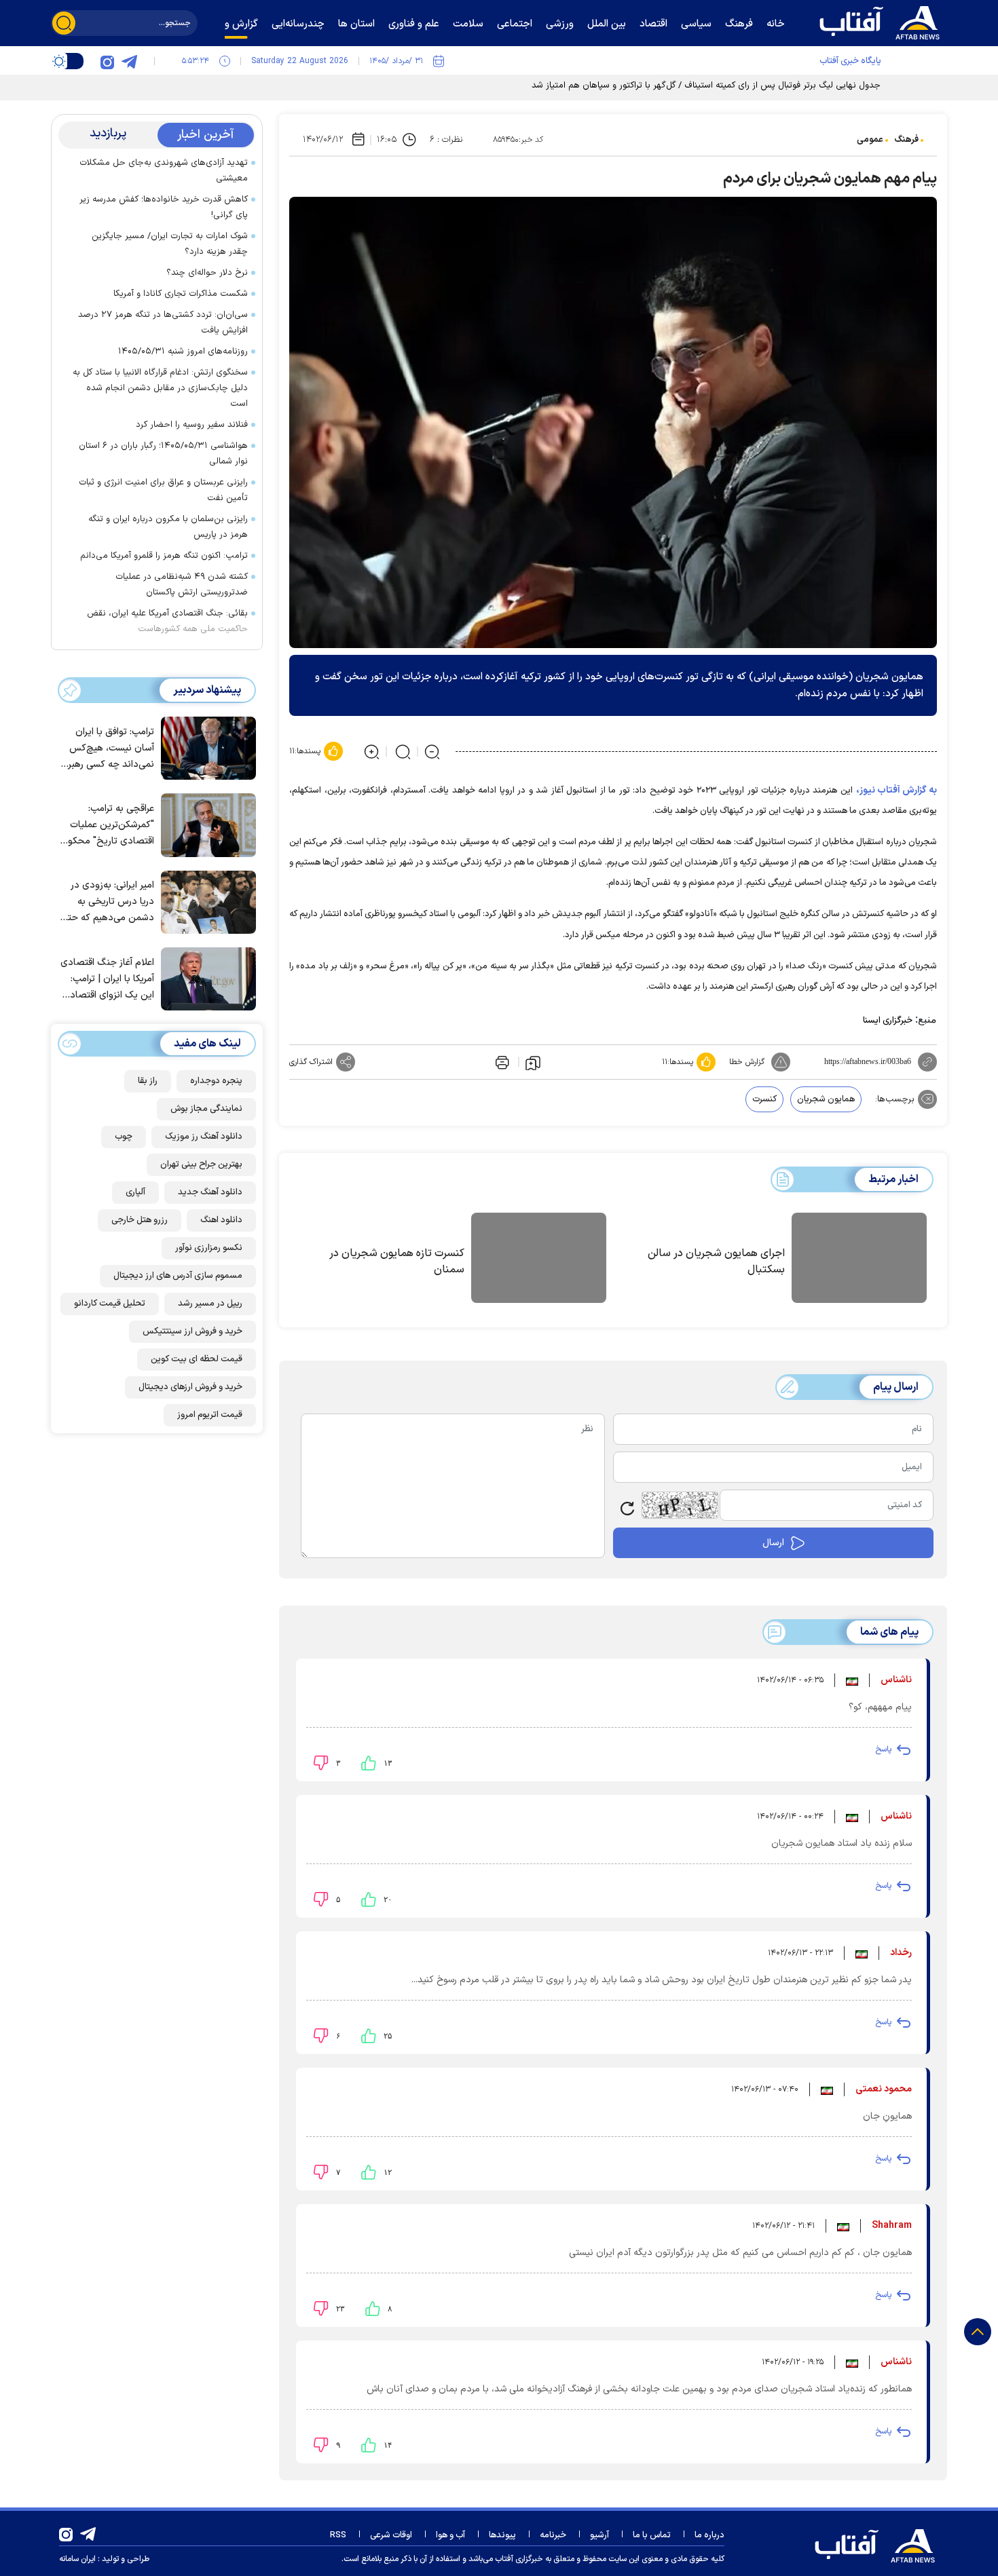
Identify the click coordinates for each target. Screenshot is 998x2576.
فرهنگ (906, 140)
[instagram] (107, 61)
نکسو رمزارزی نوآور (209, 1248)
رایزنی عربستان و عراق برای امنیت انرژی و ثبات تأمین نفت (163, 490)
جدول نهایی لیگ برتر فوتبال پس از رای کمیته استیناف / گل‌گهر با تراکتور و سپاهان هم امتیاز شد (706, 86)
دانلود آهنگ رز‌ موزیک (204, 1137)
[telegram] (129, 61)
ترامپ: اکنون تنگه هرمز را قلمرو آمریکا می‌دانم (164, 556)
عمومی (870, 140)
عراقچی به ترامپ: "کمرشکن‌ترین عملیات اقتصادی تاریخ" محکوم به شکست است (108, 826)
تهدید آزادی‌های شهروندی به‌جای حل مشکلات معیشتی (164, 171)
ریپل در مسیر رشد (210, 1304)
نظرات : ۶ (446, 140)
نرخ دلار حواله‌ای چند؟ (207, 273)
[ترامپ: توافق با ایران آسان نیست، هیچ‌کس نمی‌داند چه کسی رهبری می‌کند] (205, 747)
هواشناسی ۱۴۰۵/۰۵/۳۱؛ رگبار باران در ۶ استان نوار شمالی (163, 454)
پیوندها (502, 2535)
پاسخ (883, 1749)
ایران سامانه (77, 2559)
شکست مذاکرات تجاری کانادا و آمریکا (181, 294)
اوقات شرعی (391, 2535)
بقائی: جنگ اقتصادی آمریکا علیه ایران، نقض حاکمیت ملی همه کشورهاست (167, 621)
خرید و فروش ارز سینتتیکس (192, 1331)
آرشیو (599, 2535)
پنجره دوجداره (216, 1081)
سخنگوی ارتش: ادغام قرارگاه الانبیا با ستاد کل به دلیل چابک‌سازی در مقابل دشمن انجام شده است (160, 388)
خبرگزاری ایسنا (888, 1021)
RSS (338, 2535)
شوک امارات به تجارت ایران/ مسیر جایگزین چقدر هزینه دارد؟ (170, 244)
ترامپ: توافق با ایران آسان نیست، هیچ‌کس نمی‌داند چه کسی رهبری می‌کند (108, 749)
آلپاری (135, 1192)
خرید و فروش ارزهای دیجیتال (190, 1387)
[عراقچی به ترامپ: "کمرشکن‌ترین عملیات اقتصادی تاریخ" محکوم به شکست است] (205, 824)
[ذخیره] (533, 1062)
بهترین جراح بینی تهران (201, 1164)
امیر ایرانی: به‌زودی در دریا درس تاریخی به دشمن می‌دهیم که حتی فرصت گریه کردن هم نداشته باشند (108, 902)
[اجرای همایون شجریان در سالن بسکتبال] (859, 1260)
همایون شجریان (826, 1099)
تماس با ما (652, 2535)
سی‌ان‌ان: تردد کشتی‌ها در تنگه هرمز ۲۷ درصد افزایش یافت (163, 323)
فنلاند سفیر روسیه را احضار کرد (192, 425)
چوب (124, 1137)
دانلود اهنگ (221, 1220)
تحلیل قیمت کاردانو (110, 1304)
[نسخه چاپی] (501, 1062)
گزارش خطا (747, 1062)
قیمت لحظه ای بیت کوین (197, 1359)
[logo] (883, 21)
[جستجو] (64, 23)
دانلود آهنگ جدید (210, 1192)
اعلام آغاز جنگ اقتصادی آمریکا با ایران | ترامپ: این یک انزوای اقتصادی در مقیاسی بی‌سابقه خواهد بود (107, 980)
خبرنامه (553, 2535)
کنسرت (764, 1099)
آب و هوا (450, 2535)
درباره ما (709, 2535)
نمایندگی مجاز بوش (206, 1109)
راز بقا (148, 1081)
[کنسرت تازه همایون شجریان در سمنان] (539, 1260)
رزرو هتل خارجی (140, 1220)
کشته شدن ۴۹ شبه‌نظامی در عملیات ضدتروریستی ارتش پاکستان (182, 585)
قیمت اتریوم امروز (210, 1415)
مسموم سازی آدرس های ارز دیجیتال (178, 1276)
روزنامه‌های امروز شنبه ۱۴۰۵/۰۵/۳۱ (183, 352)
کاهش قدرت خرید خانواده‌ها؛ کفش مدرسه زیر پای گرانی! (164, 207)
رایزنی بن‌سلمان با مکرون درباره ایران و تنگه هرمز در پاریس (168, 527)
